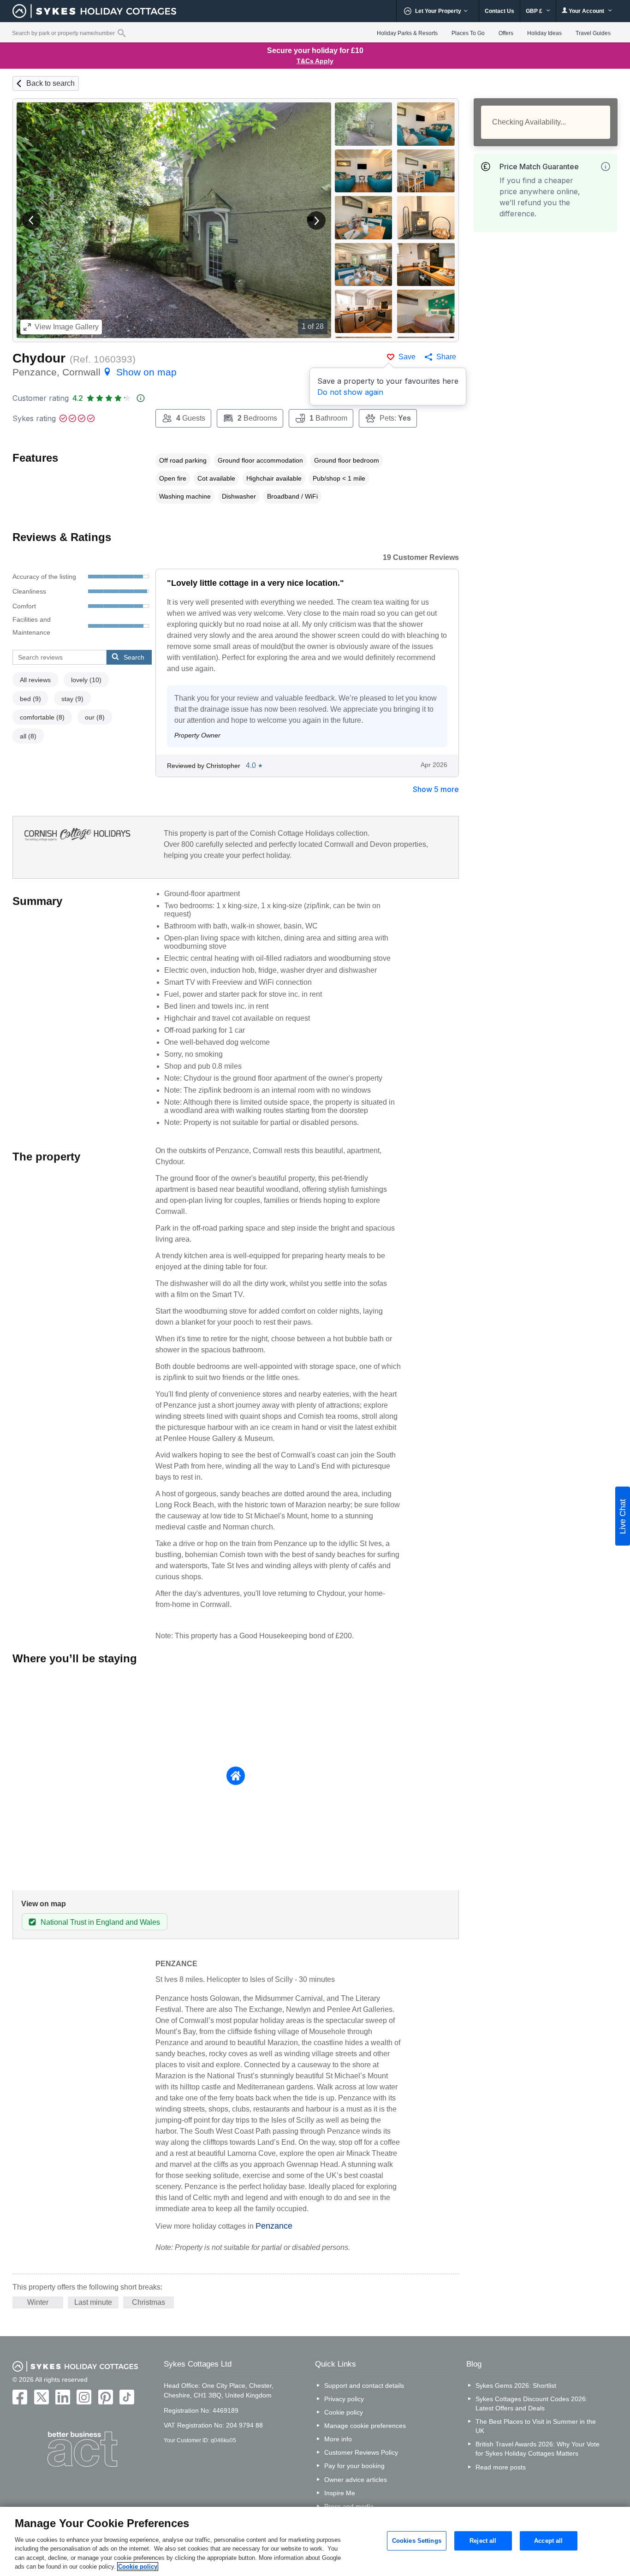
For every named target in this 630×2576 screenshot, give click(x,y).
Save (407, 357)
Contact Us (499, 11)
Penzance (274, 2226)
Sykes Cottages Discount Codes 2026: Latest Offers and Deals (532, 2403)
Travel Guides (593, 33)
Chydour (39, 358)
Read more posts (501, 2467)
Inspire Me (340, 2493)
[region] (315, 2541)
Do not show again (350, 392)
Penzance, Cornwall (95, 372)
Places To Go (468, 33)
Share (446, 357)
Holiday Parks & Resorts (407, 33)
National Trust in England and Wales (100, 1922)
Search (134, 657)
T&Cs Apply (315, 61)
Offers (506, 33)
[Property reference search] (122, 33)
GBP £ (535, 11)
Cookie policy (344, 2412)
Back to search (51, 83)
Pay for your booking (354, 2466)
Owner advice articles (356, 2480)
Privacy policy (344, 2399)
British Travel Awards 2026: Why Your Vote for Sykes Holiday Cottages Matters (538, 2449)
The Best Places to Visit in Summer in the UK (536, 2426)
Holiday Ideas (544, 33)
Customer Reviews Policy (361, 2452)
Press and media (349, 2506)
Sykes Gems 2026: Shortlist (516, 2386)
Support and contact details (364, 2386)
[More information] (606, 167)
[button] (31, 220)
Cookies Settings (417, 2541)
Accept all (548, 2541)
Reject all (483, 2541)
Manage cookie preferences (365, 2426)
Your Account (586, 11)
